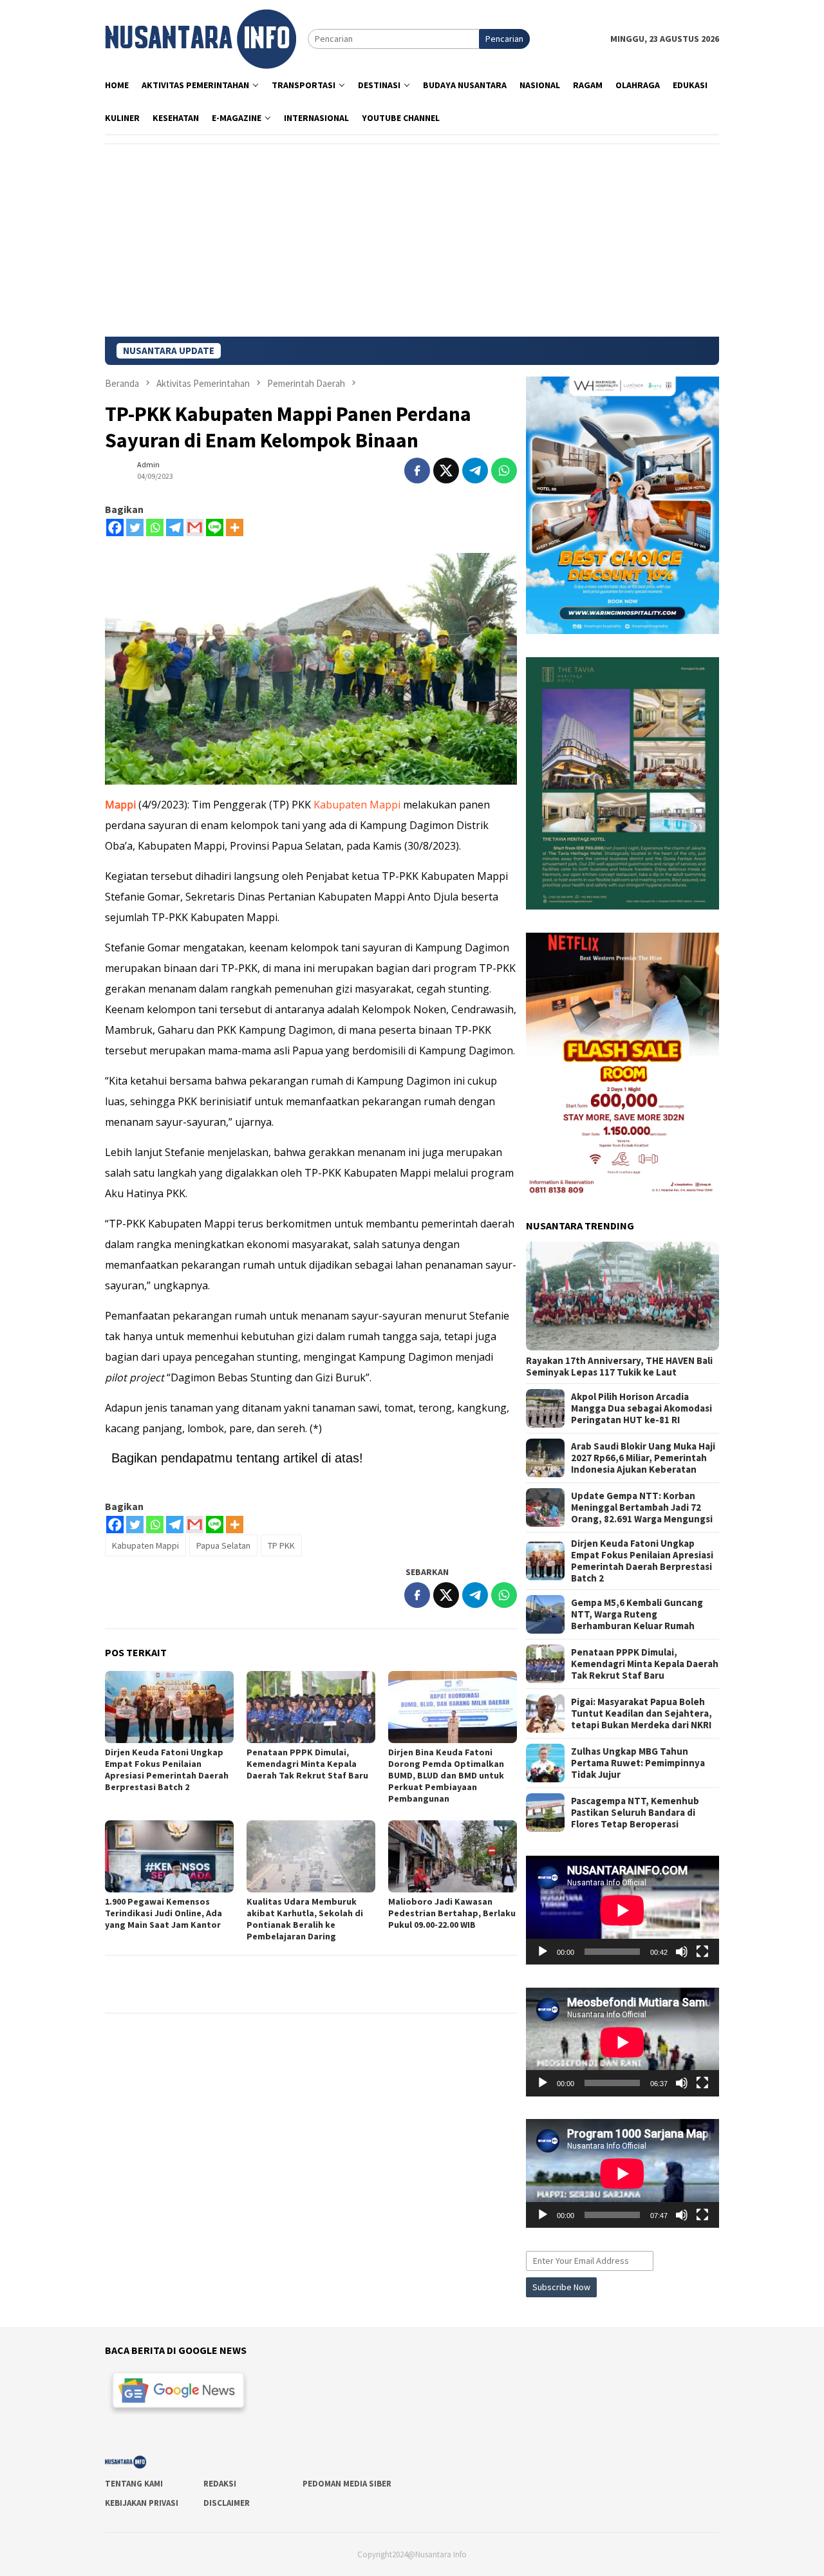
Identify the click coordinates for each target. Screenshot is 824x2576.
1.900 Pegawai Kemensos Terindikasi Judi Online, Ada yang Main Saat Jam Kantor (164, 1913)
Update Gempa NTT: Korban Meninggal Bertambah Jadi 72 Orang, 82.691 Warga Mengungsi (642, 1507)
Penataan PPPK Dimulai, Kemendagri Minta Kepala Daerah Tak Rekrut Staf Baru (307, 1764)
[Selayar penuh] (702, 1952)
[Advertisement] (412, 240)
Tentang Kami (134, 2484)
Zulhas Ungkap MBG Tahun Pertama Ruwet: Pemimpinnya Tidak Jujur (638, 1763)
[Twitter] (135, 527)
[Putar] (543, 1952)
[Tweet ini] (446, 471)
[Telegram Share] (475, 471)
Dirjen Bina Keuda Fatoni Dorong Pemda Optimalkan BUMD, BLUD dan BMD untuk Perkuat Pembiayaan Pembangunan (446, 1775)
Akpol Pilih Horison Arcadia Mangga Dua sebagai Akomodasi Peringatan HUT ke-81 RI (641, 1408)
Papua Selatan (223, 1545)
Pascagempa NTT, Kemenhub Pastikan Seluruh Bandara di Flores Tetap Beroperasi (635, 1813)
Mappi (120, 805)
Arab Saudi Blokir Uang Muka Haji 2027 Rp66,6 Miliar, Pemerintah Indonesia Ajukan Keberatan (643, 1458)
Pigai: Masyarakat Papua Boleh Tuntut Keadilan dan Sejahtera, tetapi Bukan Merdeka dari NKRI (641, 1713)
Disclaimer (227, 2503)
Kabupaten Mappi (357, 805)
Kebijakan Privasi (142, 2503)
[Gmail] (195, 527)
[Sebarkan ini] (417, 471)
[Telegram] (175, 527)
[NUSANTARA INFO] (201, 38)
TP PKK (281, 1545)
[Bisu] (682, 1952)
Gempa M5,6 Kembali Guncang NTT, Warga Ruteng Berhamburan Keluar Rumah (637, 1614)
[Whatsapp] (155, 527)
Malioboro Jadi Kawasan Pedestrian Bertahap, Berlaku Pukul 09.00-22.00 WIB (452, 1913)
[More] (235, 527)
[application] (623, 1910)
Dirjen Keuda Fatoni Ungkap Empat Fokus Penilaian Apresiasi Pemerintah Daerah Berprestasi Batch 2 (167, 1769)
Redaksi (220, 2484)
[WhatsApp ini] (504, 471)
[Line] (215, 527)
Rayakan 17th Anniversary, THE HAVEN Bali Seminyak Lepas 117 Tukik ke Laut (619, 1367)
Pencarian (504, 39)
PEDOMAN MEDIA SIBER (347, 2484)
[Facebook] (115, 527)
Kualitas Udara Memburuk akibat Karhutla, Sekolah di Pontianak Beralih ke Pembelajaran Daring (305, 1919)
